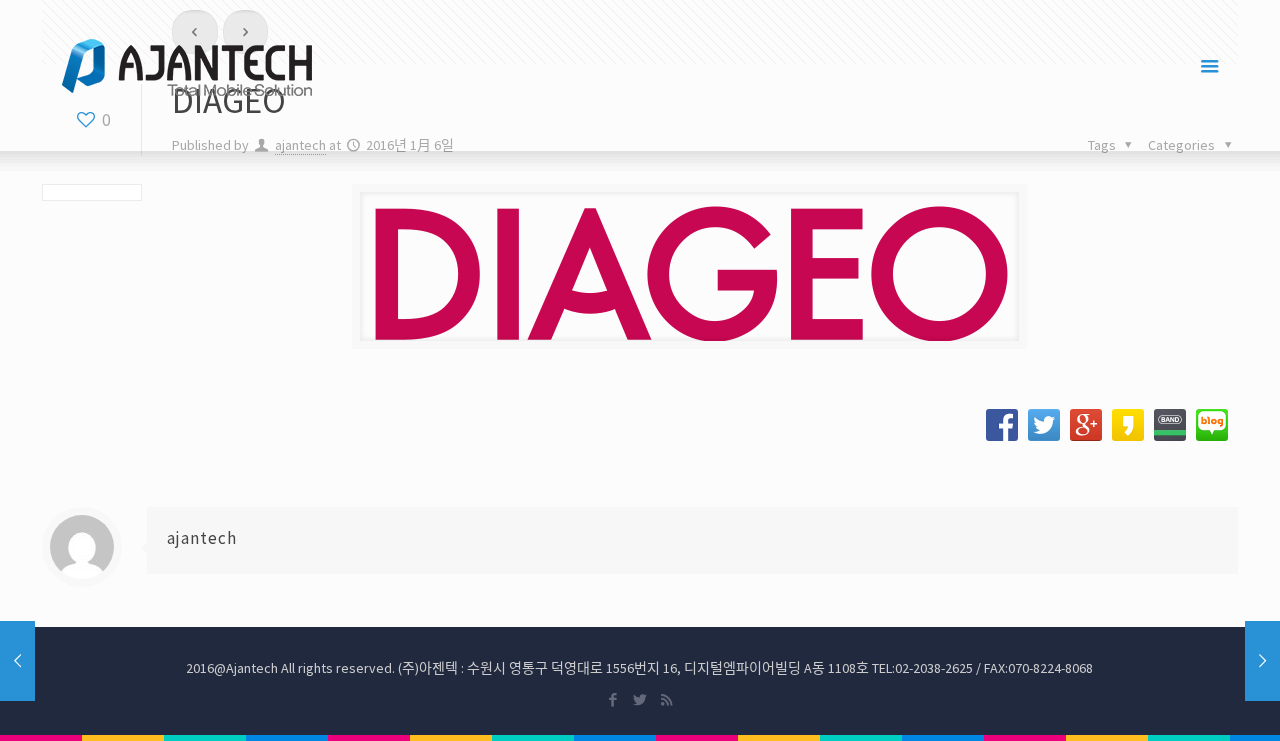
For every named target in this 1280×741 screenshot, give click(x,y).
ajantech (202, 538)
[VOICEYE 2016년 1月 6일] (1262, 661)
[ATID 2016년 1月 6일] (17, 661)
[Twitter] (639, 699)
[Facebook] (612, 699)
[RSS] (666, 699)
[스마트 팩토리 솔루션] (187, 66)
